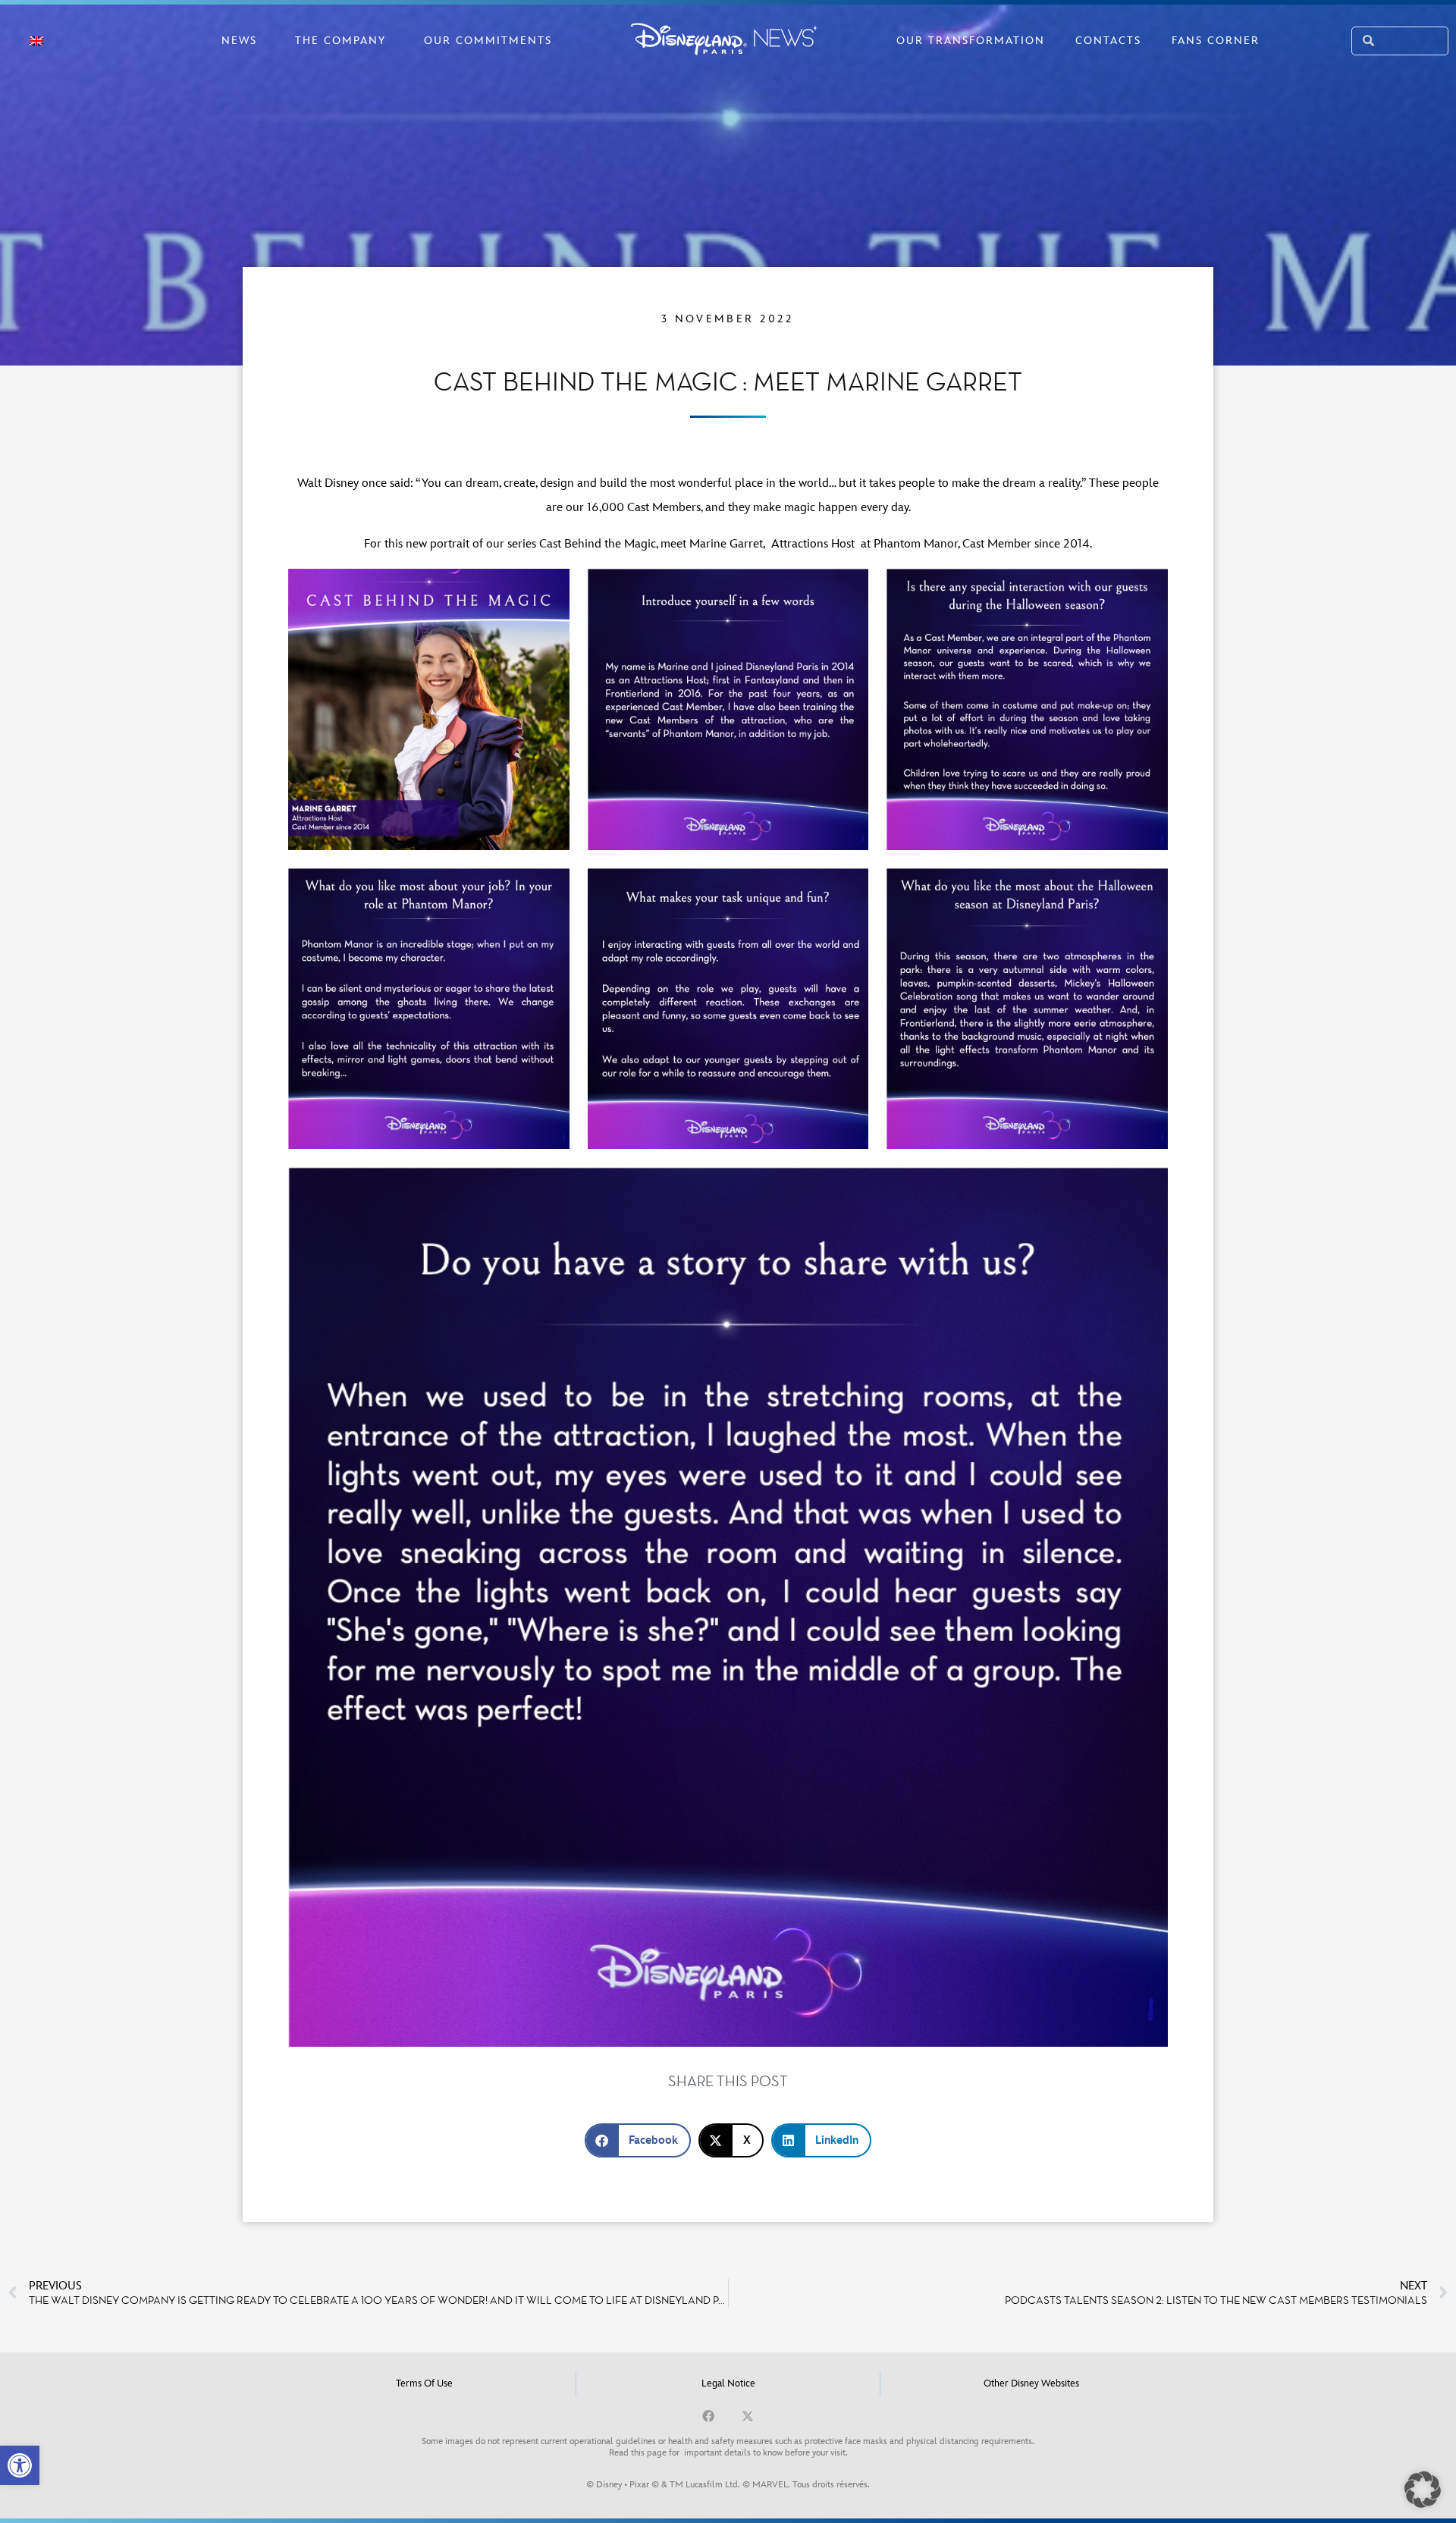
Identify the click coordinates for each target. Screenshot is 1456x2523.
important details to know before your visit (765, 2453)
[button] (20, 2465)
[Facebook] (708, 2416)
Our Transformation (971, 41)
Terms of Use (424, 2383)
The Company (340, 41)
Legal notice (728, 2383)
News (239, 41)
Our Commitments (488, 41)
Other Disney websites (1031, 2383)
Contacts (1108, 41)
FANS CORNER (1216, 41)
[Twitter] (748, 2416)
